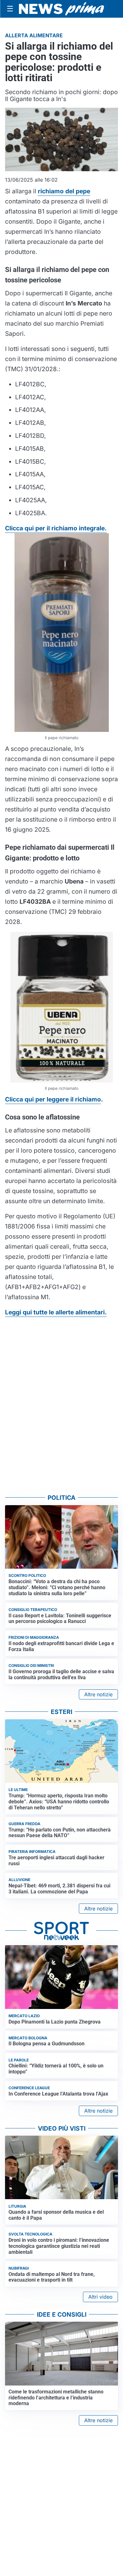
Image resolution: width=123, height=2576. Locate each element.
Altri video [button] (100, 2297)
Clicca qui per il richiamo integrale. (56, 528)
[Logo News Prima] (61, 9)
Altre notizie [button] (98, 1694)
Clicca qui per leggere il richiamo (53, 1099)
